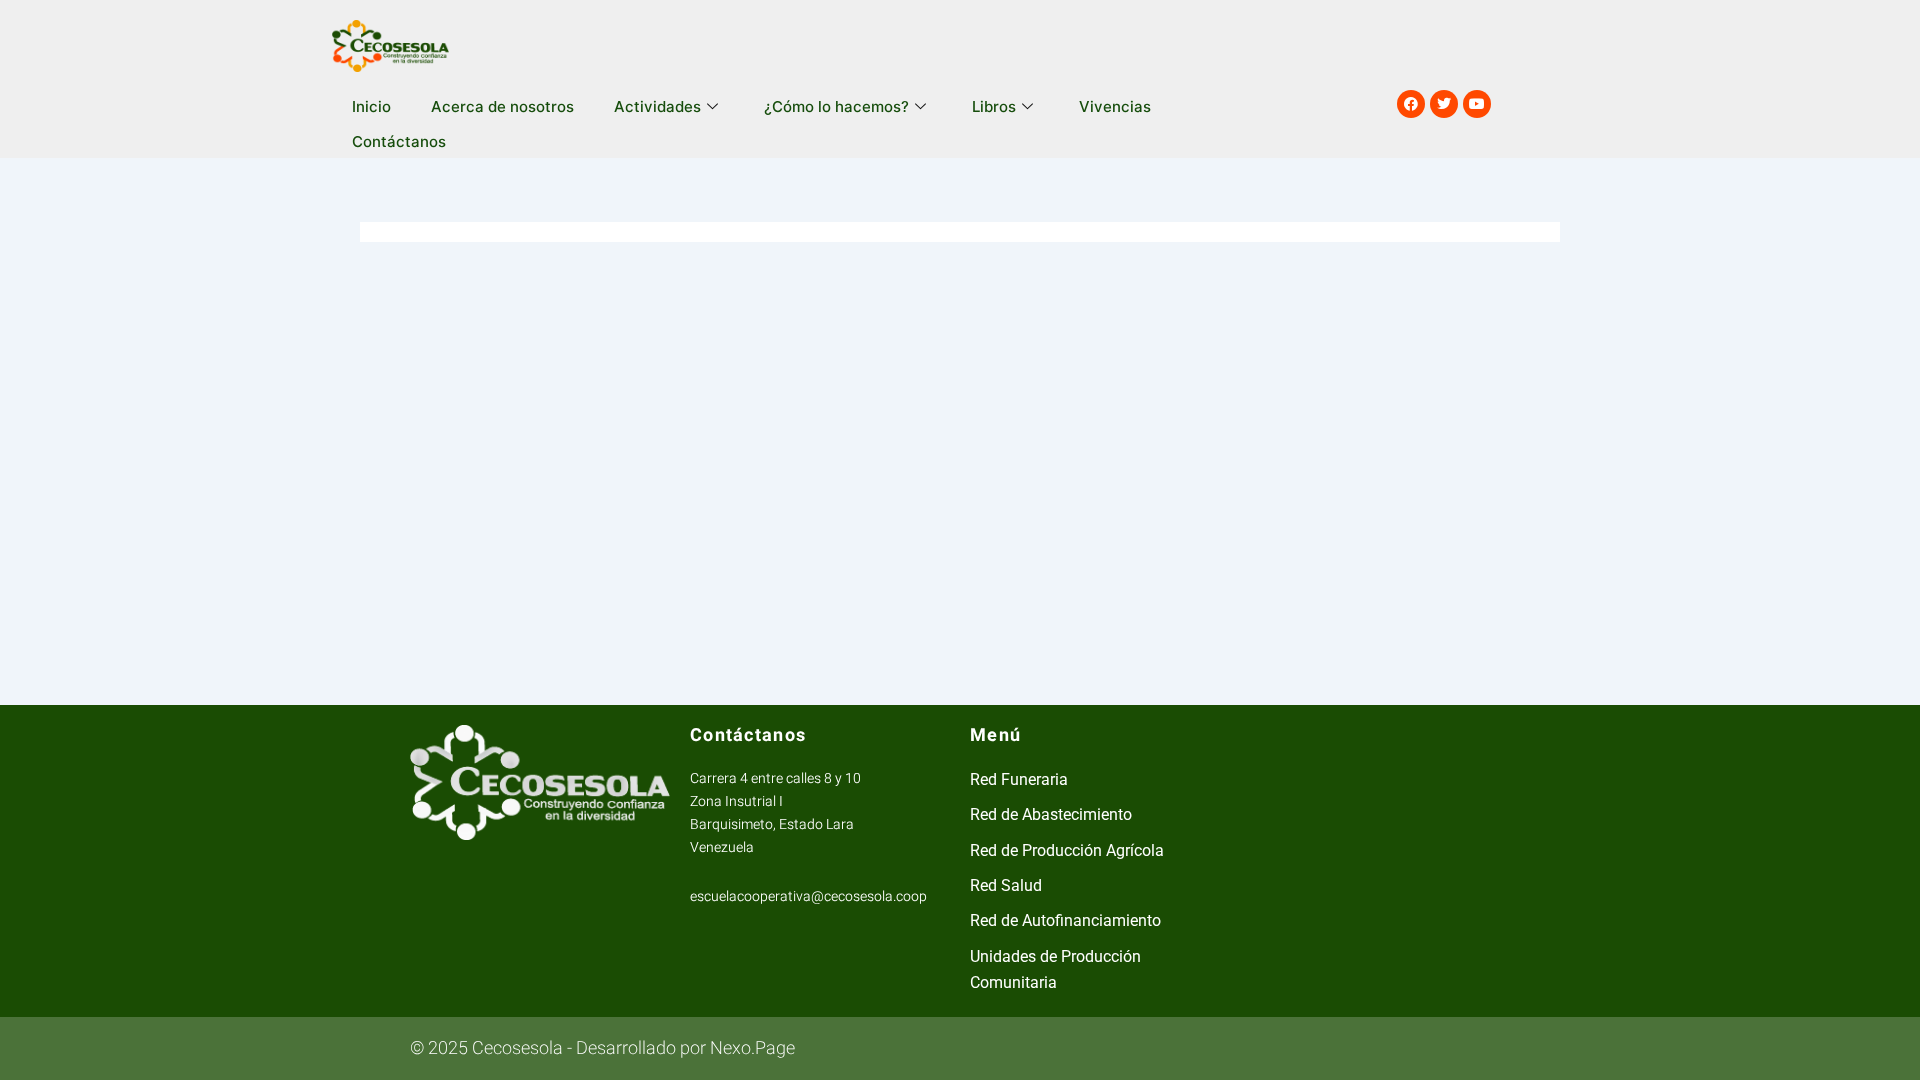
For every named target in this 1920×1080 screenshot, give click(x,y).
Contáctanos (399, 141)
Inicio (371, 106)
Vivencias (1115, 106)
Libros (994, 106)
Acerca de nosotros (502, 106)
